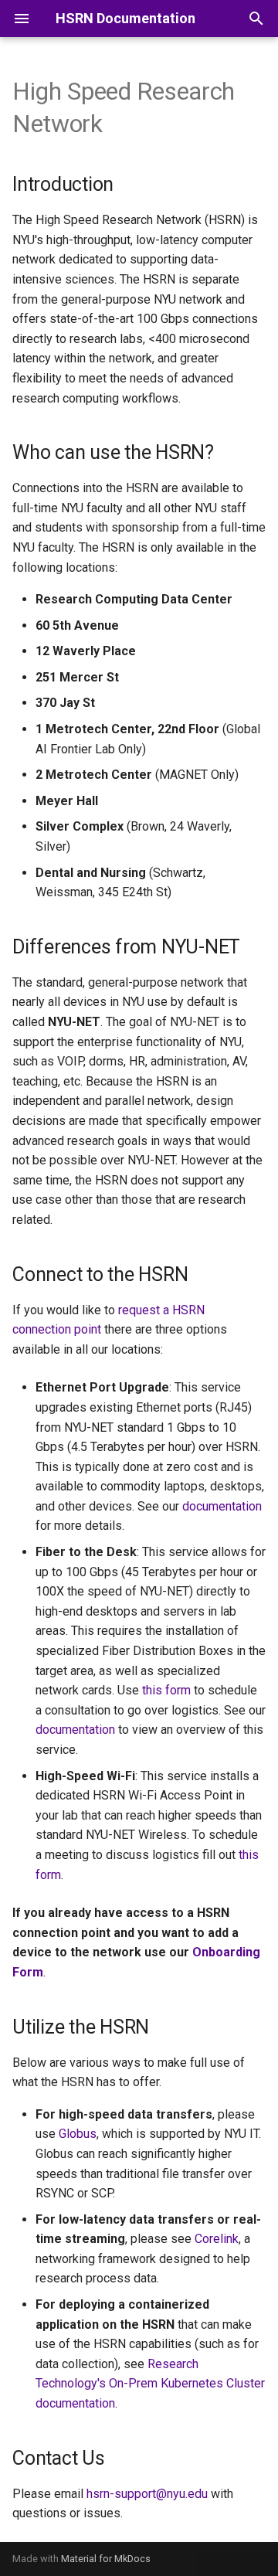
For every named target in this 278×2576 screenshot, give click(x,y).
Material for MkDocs (106, 2559)
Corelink (217, 2239)
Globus (78, 2134)
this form (166, 1690)
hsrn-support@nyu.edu (147, 2494)
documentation (222, 1506)
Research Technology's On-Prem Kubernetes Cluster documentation (150, 2384)
